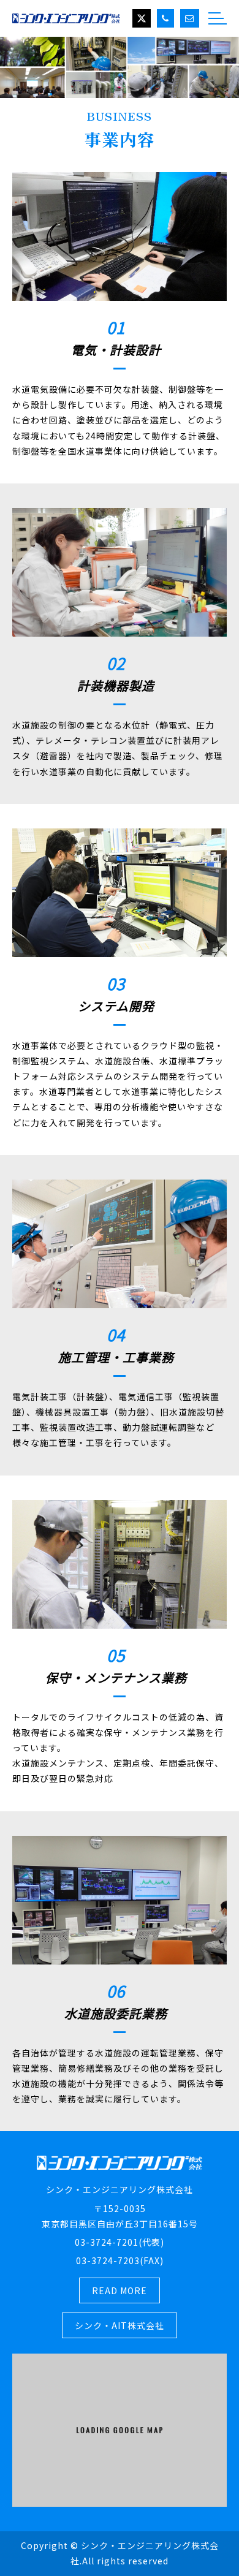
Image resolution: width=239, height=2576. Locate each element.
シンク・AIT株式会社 (120, 2325)
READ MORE (120, 2290)
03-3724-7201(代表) (120, 2242)
